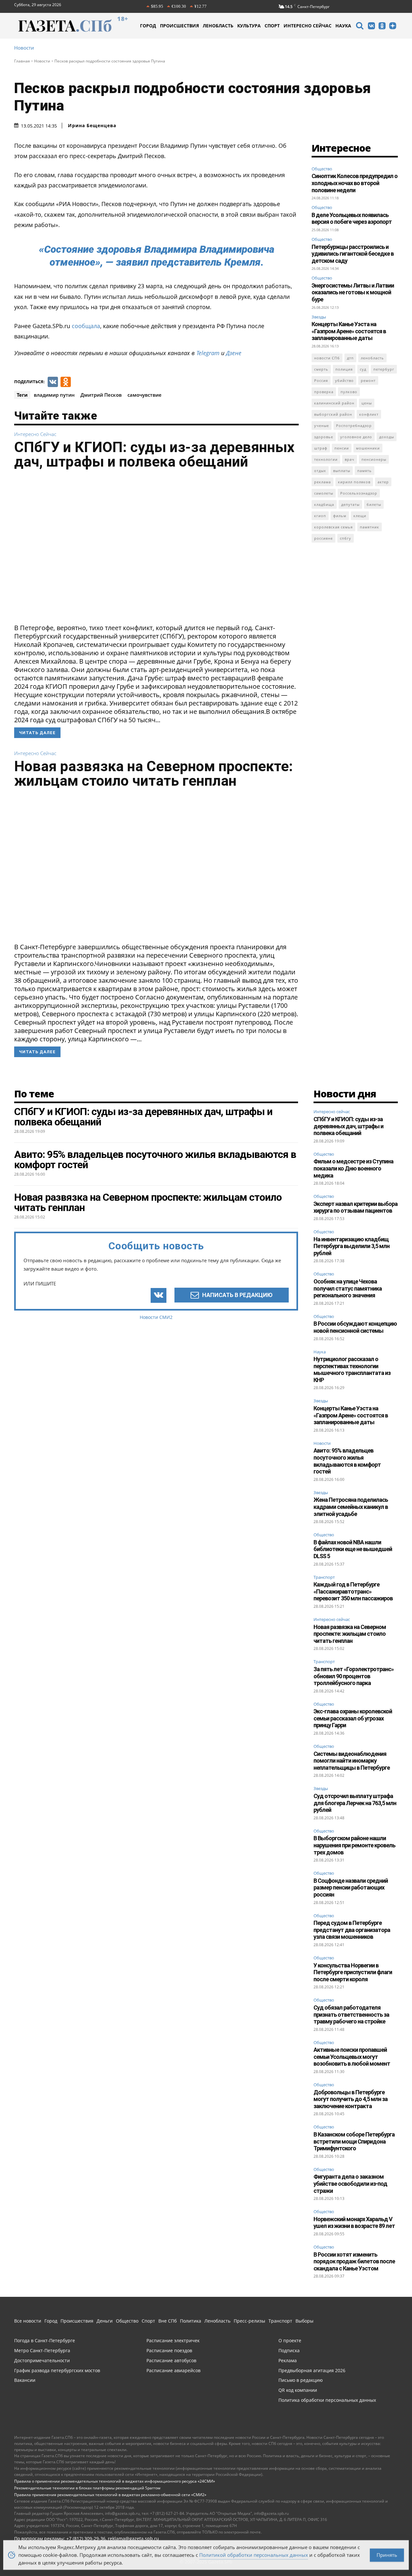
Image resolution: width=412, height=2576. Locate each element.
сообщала (86, 326)
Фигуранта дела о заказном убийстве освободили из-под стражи (350, 2183)
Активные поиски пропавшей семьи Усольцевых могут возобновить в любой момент (352, 2057)
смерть (321, 369)
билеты (374, 504)
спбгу (346, 538)
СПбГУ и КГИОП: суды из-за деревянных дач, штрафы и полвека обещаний (154, 454)
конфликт (369, 414)
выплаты (342, 471)
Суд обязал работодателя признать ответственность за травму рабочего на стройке (351, 2014)
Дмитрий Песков (101, 395)
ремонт (368, 380)
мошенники (368, 448)
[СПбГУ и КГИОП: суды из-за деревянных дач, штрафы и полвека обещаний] (156, 548)
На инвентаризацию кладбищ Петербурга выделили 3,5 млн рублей (351, 1246)
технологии (326, 459)
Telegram (208, 353)
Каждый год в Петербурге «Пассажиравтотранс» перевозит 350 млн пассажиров (353, 1591)
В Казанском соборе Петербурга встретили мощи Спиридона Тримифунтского (354, 2141)
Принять (387, 2555)
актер (383, 482)
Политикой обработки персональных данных (254, 2555)
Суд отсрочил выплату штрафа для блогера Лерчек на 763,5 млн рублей (355, 1803)
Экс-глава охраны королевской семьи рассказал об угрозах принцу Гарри (353, 1718)
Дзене (234, 353)
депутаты (350, 504)
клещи (360, 516)
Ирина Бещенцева (92, 126)
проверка (324, 392)
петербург (384, 369)
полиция (344, 369)
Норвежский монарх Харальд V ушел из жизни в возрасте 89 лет (354, 2223)
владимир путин (54, 395)
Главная (22, 61)
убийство (344, 380)
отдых (320, 471)
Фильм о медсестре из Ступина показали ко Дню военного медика (353, 1168)
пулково (349, 392)
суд (363, 369)
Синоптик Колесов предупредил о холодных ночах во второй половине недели (355, 183)
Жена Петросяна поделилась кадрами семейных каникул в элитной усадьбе (351, 1507)
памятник (370, 527)
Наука (320, 1352)
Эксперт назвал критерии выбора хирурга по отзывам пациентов (356, 1207)
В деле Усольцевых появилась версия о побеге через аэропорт (352, 218)
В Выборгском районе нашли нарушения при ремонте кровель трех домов (354, 1845)
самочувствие (145, 395)
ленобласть (372, 358)
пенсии (342, 448)
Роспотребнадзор (354, 426)
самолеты (324, 493)
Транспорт (324, 1577)
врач (350, 459)
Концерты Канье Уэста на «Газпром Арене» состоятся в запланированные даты (349, 331)
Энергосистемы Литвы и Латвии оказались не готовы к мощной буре (353, 292)
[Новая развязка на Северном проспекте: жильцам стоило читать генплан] (156, 867)
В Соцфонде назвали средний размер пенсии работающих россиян (351, 1888)
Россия (321, 380)
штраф (321, 448)
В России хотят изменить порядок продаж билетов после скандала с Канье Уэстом (354, 2261)
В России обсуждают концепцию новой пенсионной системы (355, 1327)
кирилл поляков (354, 482)
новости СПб (327, 358)
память (365, 471)
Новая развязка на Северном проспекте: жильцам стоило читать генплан (154, 773)
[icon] (360, 27)
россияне (323, 538)
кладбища (324, 504)
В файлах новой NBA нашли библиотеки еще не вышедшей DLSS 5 (353, 1549)
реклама (323, 482)
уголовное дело (356, 437)
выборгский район (333, 414)
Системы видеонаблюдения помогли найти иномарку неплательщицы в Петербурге (352, 1761)
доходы (387, 437)
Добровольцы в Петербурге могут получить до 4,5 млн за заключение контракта (351, 2099)
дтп (350, 358)
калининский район (334, 403)
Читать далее (37, 733)
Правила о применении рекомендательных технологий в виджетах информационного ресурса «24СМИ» (115, 2481)
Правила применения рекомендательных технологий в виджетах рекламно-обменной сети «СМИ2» (110, 2495)
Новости (24, 48)
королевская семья (333, 527)
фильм (340, 516)
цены (367, 403)
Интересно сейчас (35, 434)
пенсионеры (374, 459)
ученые (322, 426)
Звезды (319, 317)
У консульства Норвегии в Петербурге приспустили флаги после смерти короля (353, 1972)
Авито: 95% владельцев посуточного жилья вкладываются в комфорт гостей (347, 1461)
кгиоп (320, 516)
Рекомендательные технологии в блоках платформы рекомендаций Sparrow (87, 2488)
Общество (322, 169)
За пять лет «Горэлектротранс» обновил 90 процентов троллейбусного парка (354, 1676)
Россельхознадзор (359, 493)
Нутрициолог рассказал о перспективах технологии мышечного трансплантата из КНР (352, 1369)
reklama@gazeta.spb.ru (133, 2538)
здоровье (324, 437)
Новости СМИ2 (156, 1317)
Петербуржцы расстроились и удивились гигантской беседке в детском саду (353, 254)
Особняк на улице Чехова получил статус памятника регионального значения (348, 1288)
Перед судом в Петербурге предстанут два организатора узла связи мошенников (352, 1930)
